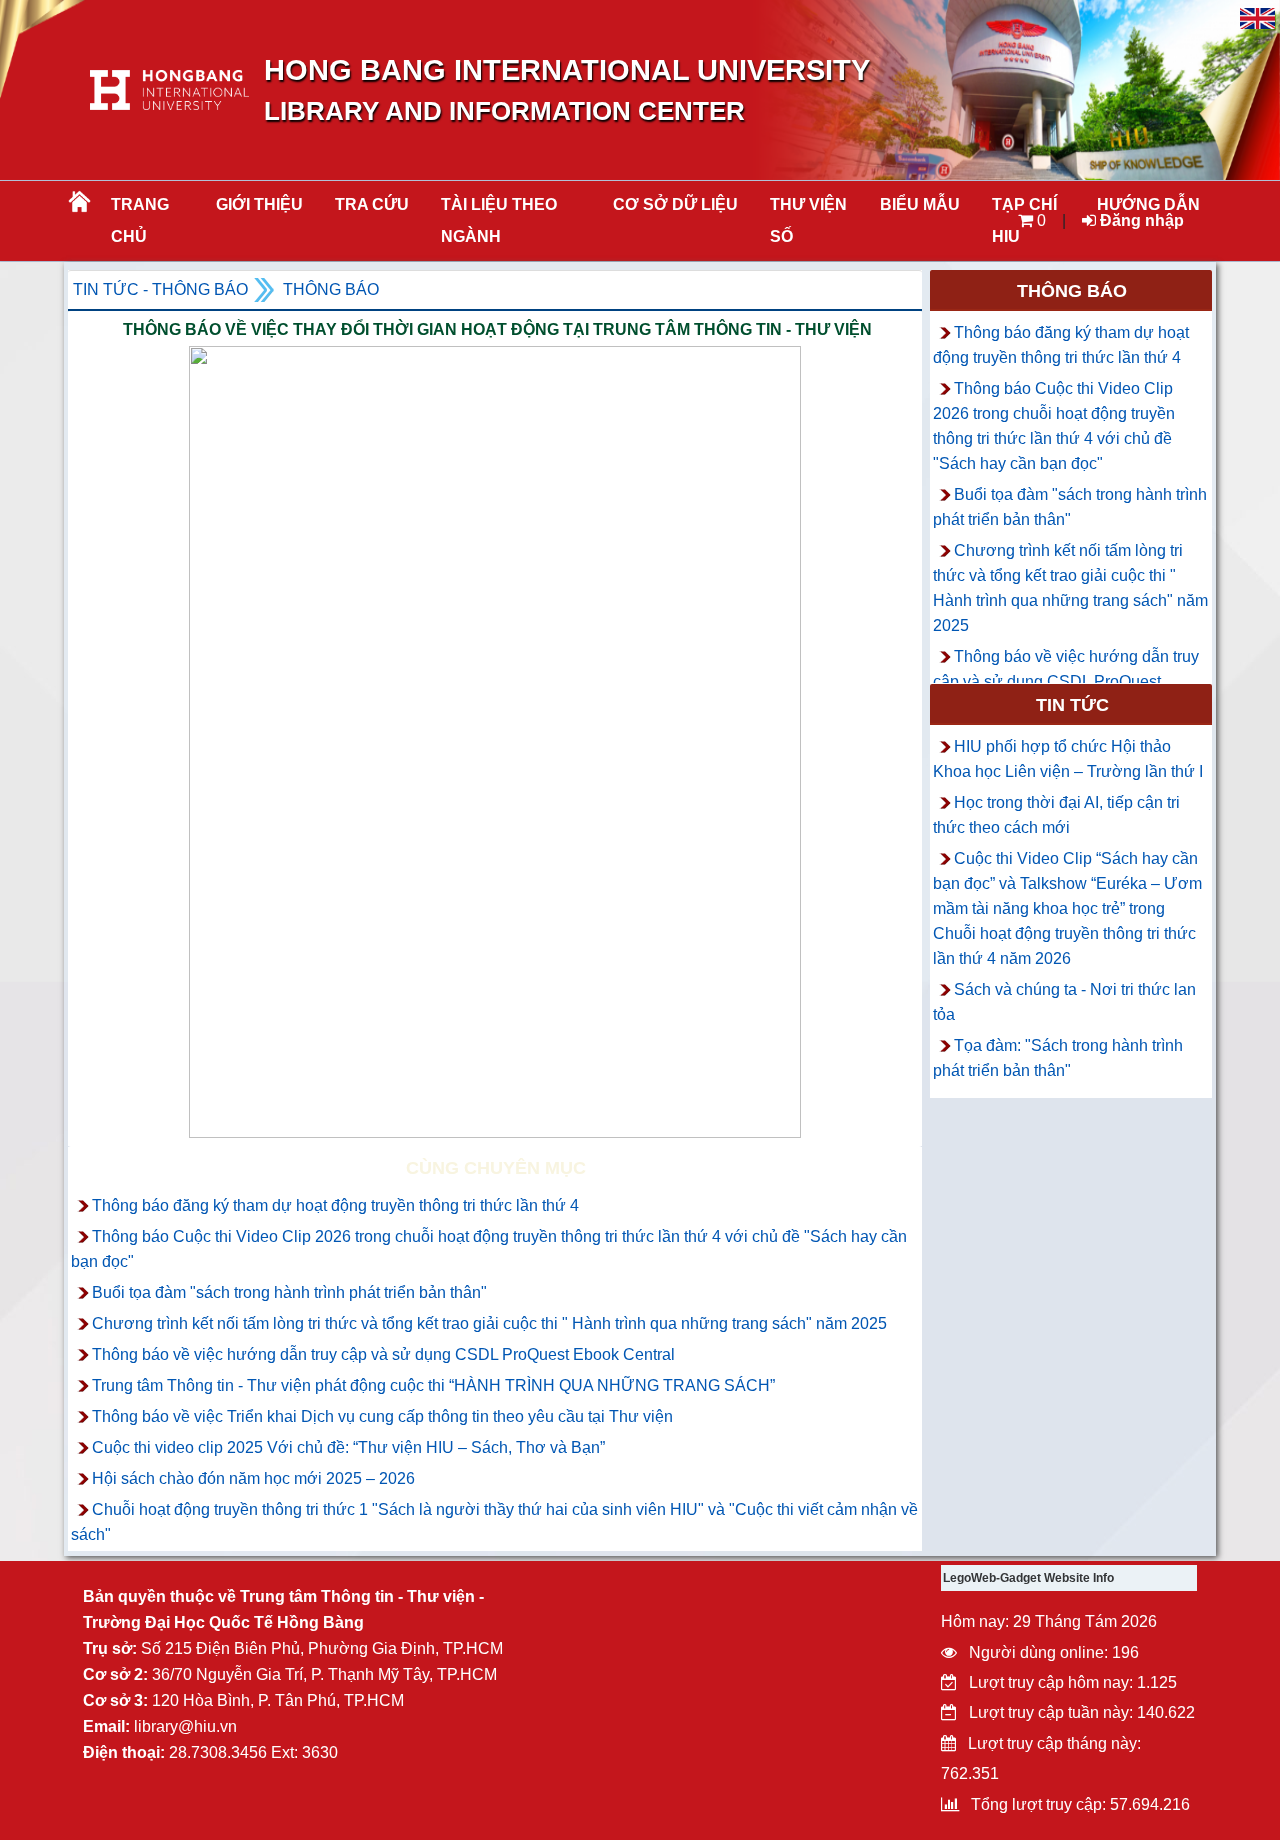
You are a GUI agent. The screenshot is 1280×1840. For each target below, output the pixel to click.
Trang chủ (140, 220)
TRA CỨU (372, 204)
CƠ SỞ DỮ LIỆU (675, 204)
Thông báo (331, 289)
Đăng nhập (1140, 220)
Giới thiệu (259, 204)
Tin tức (1072, 705)
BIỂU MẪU (920, 204)
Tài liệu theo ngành (499, 220)
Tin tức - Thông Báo (160, 289)
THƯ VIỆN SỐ (808, 220)
